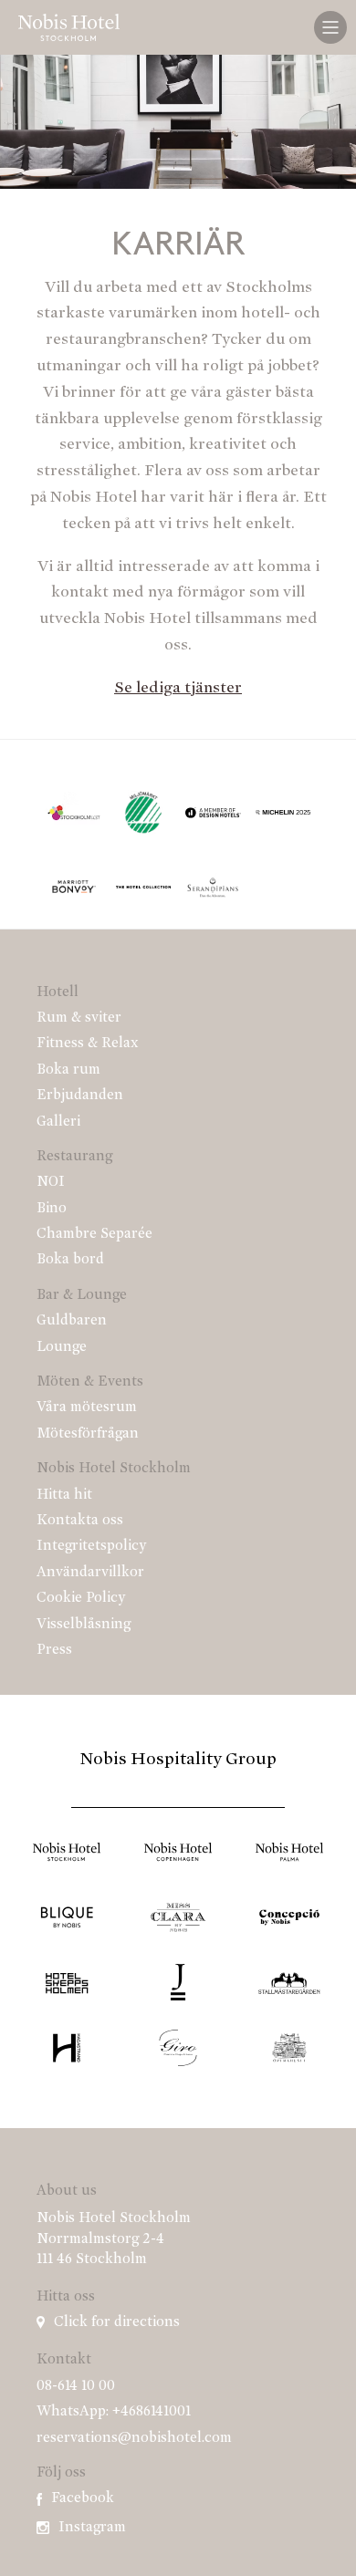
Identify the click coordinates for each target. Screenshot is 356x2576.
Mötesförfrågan (88, 1434)
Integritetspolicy (91, 1546)
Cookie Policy (81, 1598)
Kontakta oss (80, 1521)
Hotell (58, 992)
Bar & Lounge (82, 1295)
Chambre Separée (94, 1234)
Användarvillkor (90, 1573)
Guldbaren (72, 1321)
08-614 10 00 (76, 2386)
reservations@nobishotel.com (134, 2438)
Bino (52, 1209)
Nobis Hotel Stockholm (114, 1469)
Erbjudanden (80, 1096)
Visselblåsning (84, 1625)
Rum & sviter (79, 1018)
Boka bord (70, 1260)
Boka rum (68, 1070)
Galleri (58, 1122)
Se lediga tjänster (178, 689)
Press (54, 1650)
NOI (51, 1182)
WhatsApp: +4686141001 (114, 2412)
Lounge (62, 1347)
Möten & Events (90, 1382)
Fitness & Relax (88, 1044)
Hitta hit (64, 1495)
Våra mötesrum (87, 1407)
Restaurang (74, 1157)
